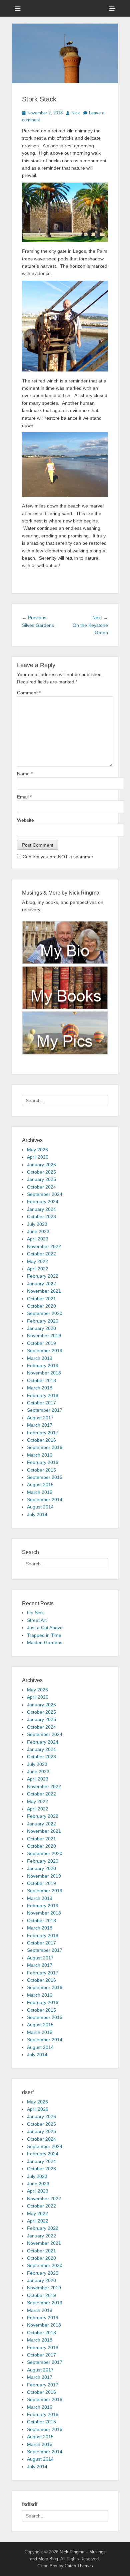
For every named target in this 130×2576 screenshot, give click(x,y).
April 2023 (38, 1239)
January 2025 (41, 1179)
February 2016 (43, 1462)
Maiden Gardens (45, 1643)
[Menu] (18, 8)
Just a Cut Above (45, 1628)
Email (24, 797)
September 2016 (45, 1447)
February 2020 (43, 1321)
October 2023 (41, 1216)
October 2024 (41, 1187)
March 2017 (40, 1425)
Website (25, 820)
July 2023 (37, 1224)
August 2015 (40, 1485)
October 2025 (41, 1172)
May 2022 (37, 1261)
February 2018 (43, 1395)
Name (25, 774)
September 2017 (45, 1410)
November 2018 (44, 1373)
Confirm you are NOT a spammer (57, 857)
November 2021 (44, 1291)
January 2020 (41, 1328)
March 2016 (40, 1455)
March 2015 (40, 1492)
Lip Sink (35, 1613)
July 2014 (37, 1514)
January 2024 (41, 1209)
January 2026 (41, 1165)
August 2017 (40, 1418)
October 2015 (41, 1470)
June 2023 (38, 1231)
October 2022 (41, 1254)
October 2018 (41, 1380)
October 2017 (41, 1403)
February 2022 (43, 1276)
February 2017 (43, 1433)
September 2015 (45, 1477)
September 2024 (45, 1194)
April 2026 (38, 1157)
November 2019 (44, 1336)
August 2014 (40, 1507)
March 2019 (40, 1358)
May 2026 (37, 1150)
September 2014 (45, 1500)
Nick (76, 113)
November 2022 (44, 1246)
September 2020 (45, 1313)
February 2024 (43, 1202)
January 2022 (41, 1284)
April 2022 (38, 1269)
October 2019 (41, 1343)
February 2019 (43, 1365)
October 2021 (41, 1299)
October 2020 (41, 1306)
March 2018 (40, 1388)
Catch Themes (79, 2566)
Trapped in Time (44, 1635)
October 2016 (41, 1440)
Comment (29, 693)
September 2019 (45, 1351)
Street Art (37, 1620)
